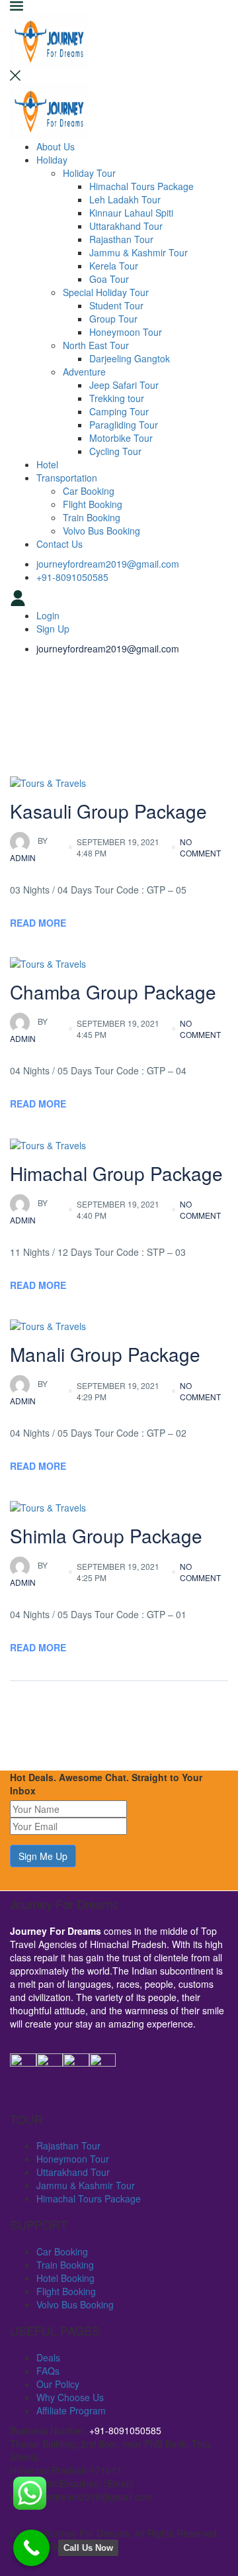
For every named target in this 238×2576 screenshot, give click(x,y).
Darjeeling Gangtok (130, 358)
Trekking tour (117, 398)
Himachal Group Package (116, 1173)
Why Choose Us (70, 2397)
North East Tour (96, 345)
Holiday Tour (89, 173)
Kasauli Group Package (108, 811)
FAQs (48, 2371)
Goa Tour (109, 279)
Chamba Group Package (113, 992)
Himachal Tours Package (141, 186)
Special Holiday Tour (106, 292)
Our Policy (58, 2384)
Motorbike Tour (121, 438)
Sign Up (53, 629)
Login (48, 615)
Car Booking (89, 491)
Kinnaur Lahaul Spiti (131, 213)
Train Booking (92, 517)
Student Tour (116, 305)
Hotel (47, 464)
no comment (200, 847)
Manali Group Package (105, 1354)
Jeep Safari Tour (124, 385)
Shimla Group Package (106, 1535)
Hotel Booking (65, 2278)
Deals (48, 2357)
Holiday (52, 160)
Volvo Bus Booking (101, 531)
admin (29, 849)
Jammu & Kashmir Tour (139, 252)
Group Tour (113, 319)
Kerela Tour (114, 266)
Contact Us (59, 544)
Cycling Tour (115, 451)
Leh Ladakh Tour (125, 199)
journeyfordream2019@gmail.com (108, 564)
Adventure (84, 372)
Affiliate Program (71, 2410)
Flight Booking (93, 504)
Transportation (67, 478)
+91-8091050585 (72, 577)
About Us (56, 146)
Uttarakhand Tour (126, 226)
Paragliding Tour (124, 425)
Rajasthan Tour (121, 239)
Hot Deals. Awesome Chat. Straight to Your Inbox (106, 1784)
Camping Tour (119, 411)
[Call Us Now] (31, 2548)
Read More (38, 923)
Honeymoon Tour (126, 332)
